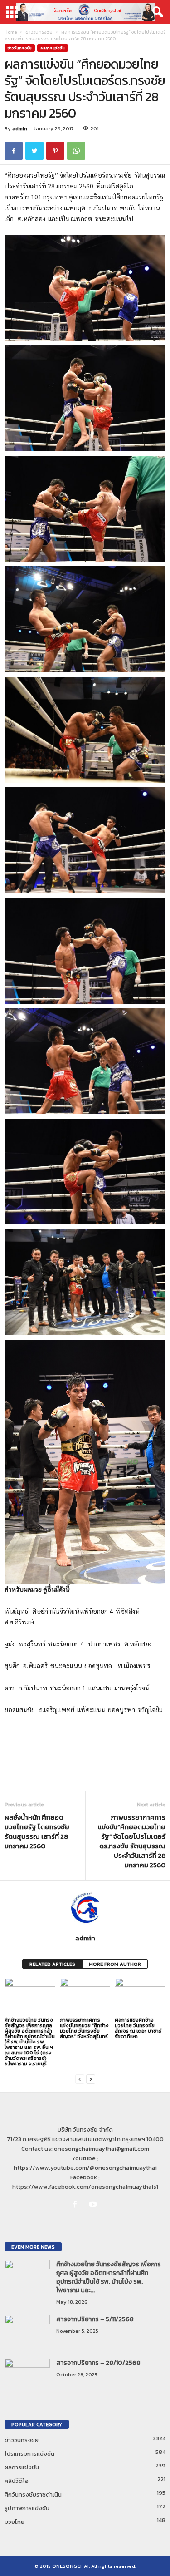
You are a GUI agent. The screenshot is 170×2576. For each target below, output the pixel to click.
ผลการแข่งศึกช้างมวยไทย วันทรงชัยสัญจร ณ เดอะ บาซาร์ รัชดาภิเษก (138, 2028)
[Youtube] (94, 2205)
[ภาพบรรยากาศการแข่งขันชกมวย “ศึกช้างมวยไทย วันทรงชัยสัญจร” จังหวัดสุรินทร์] (85, 1996)
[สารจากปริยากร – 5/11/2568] (27, 2332)
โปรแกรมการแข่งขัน (29, 2454)
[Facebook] (77, 2205)
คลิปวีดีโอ (17, 2481)
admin (20, 128)
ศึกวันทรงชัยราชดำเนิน (33, 2495)
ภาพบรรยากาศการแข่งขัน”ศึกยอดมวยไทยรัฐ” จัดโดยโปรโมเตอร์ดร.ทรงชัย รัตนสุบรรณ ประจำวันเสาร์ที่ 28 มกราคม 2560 (132, 1841)
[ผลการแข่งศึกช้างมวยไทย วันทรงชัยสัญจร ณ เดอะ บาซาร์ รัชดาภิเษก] (140, 1996)
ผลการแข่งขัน (53, 48)
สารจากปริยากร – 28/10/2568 (98, 2363)
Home (11, 32)
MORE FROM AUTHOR (115, 1964)
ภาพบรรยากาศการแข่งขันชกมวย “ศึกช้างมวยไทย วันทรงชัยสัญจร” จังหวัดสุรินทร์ (84, 2028)
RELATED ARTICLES (52, 1964)
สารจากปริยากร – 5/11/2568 (95, 2319)
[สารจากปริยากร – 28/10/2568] (27, 2376)
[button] (156, 12)
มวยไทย (15, 2522)
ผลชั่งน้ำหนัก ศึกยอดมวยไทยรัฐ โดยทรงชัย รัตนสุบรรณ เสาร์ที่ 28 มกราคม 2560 (37, 1831)
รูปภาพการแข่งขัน (27, 2508)
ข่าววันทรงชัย (39, 32)
